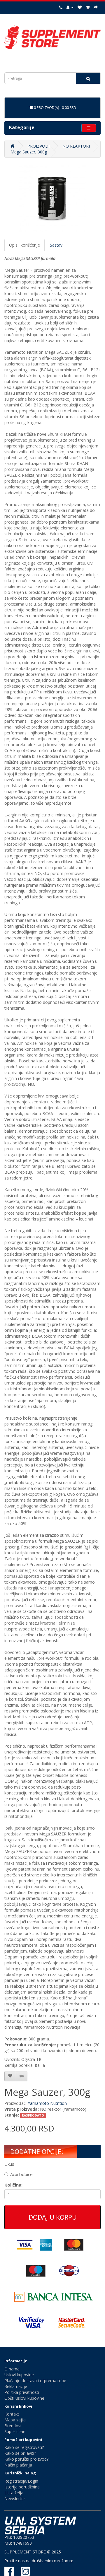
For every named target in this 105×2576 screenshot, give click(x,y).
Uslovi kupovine (19, 2375)
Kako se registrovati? (24, 2447)
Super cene (15, 2431)
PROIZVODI (38, 146)
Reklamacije (16, 2386)
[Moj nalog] (70, 7)
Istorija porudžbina (22, 2487)
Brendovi (13, 2426)
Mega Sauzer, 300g (29, 152)
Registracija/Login (21, 2481)
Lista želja (14, 2493)
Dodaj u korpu (53, 2217)
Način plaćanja (18, 2465)
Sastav (56, 245)
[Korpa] (88, 7)
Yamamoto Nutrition (47, 2103)
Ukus (9, 2164)
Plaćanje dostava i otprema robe (35, 2381)
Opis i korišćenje (24, 245)
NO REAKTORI (76, 146)
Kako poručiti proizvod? (26, 2459)
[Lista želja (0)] (80, 7)
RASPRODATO (33, 2115)
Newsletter (15, 2499)
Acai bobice (21, 2174)
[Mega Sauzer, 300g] (52, 198)
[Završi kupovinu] (96, 7)
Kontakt (12, 2414)
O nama (12, 2369)
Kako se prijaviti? (20, 2453)
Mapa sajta (15, 2420)
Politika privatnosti (22, 2392)
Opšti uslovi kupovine (24, 2398)
